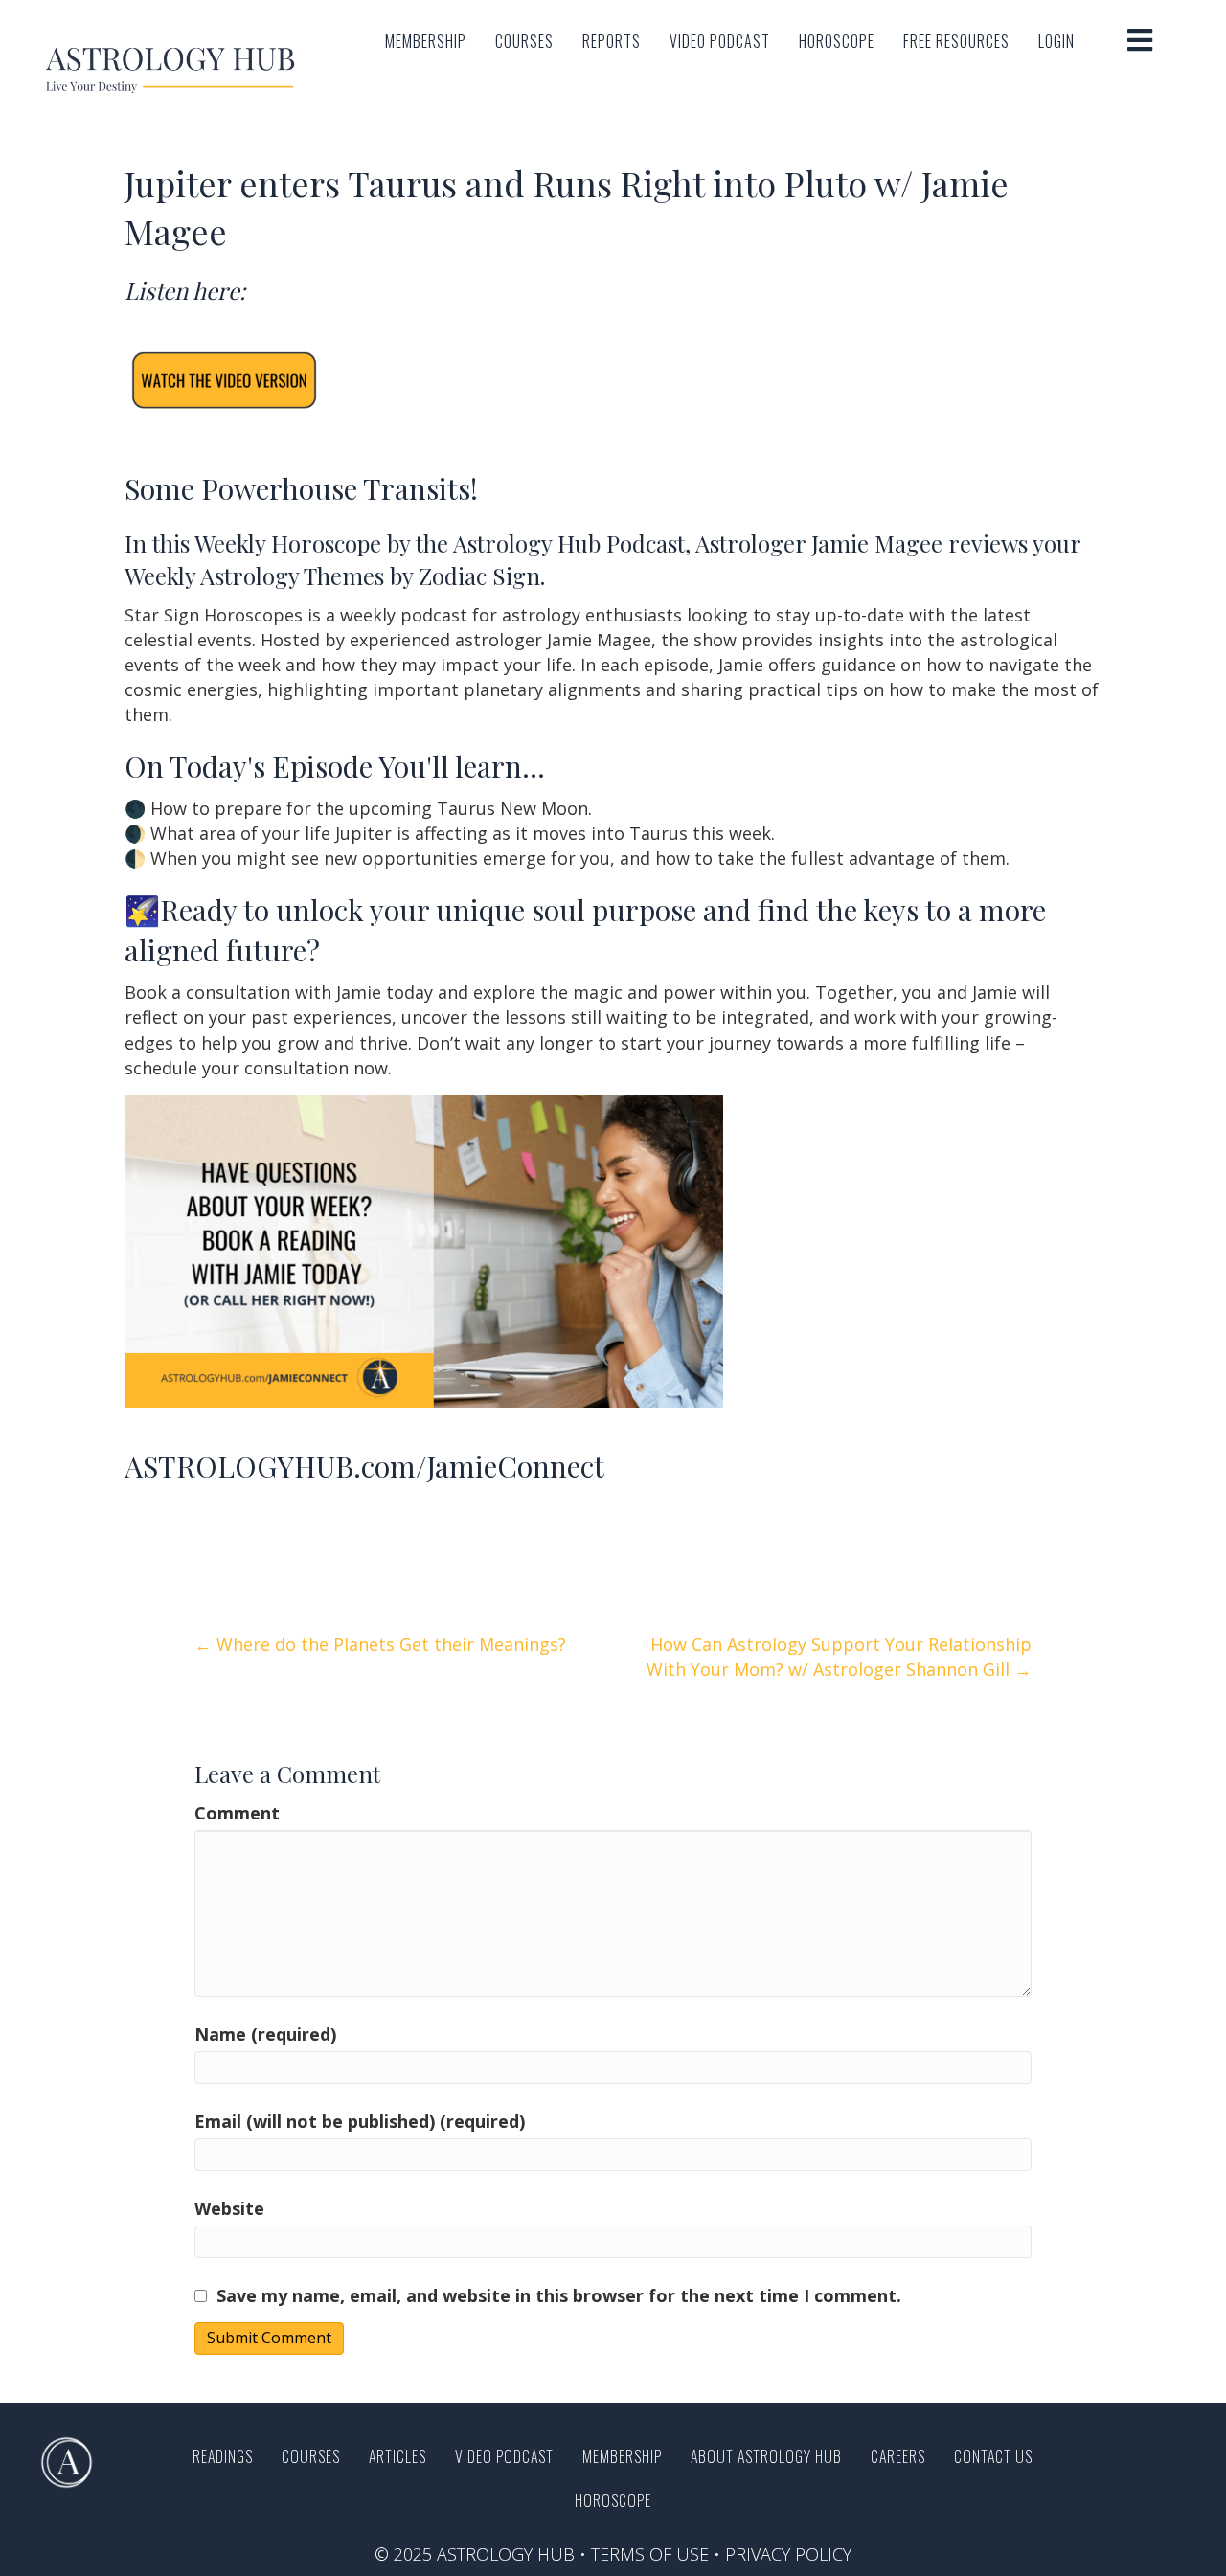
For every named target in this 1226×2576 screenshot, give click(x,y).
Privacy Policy (788, 2554)
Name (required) (265, 2034)
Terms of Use (650, 2554)
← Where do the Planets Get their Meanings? (380, 1644)
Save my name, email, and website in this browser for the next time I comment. (559, 2295)
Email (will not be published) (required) (360, 2121)
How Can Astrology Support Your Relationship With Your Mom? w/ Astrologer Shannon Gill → (839, 1657)
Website (229, 2208)
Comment (237, 1813)
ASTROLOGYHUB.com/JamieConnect (364, 1466)
